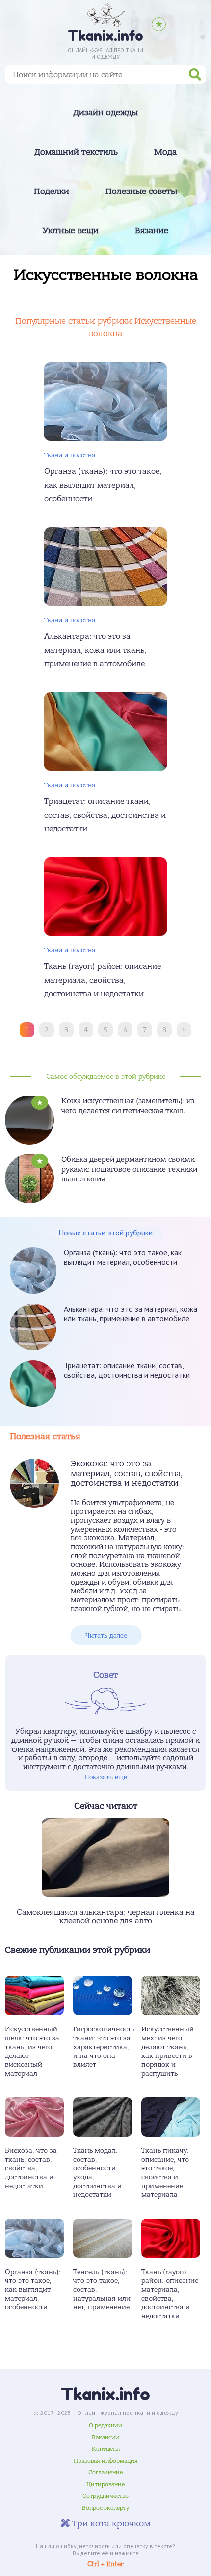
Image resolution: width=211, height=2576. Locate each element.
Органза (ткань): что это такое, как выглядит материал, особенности (123, 1257)
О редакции (105, 2425)
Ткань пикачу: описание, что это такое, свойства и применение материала (165, 2173)
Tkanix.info (105, 2394)
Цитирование (105, 2484)
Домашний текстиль (76, 152)
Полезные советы (141, 192)
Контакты (106, 2449)
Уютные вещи (71, 231)
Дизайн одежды (105, 113)
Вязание (152, 231)
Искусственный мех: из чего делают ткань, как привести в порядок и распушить (168, 2051)
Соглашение (105, 2472)
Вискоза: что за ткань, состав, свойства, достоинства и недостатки (31, 2168)
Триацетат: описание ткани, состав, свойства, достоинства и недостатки (127, 1370)
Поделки (52, 192)
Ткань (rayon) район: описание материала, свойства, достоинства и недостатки (170, 2294)
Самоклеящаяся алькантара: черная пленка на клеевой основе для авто (106, 1917)
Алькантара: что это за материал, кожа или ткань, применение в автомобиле (131, 1314)
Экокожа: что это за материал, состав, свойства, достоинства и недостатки (127, 1474)
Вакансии (105, 2437)
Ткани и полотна (70, 455)
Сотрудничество (105, 2496)
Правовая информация (106, 2461)
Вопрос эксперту (105, 2508)
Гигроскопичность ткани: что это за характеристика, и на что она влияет (104, 2047)
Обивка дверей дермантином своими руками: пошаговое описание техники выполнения (129, 1169)
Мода (165, 152)
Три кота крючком (110, 2524)
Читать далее (106, 1635)
